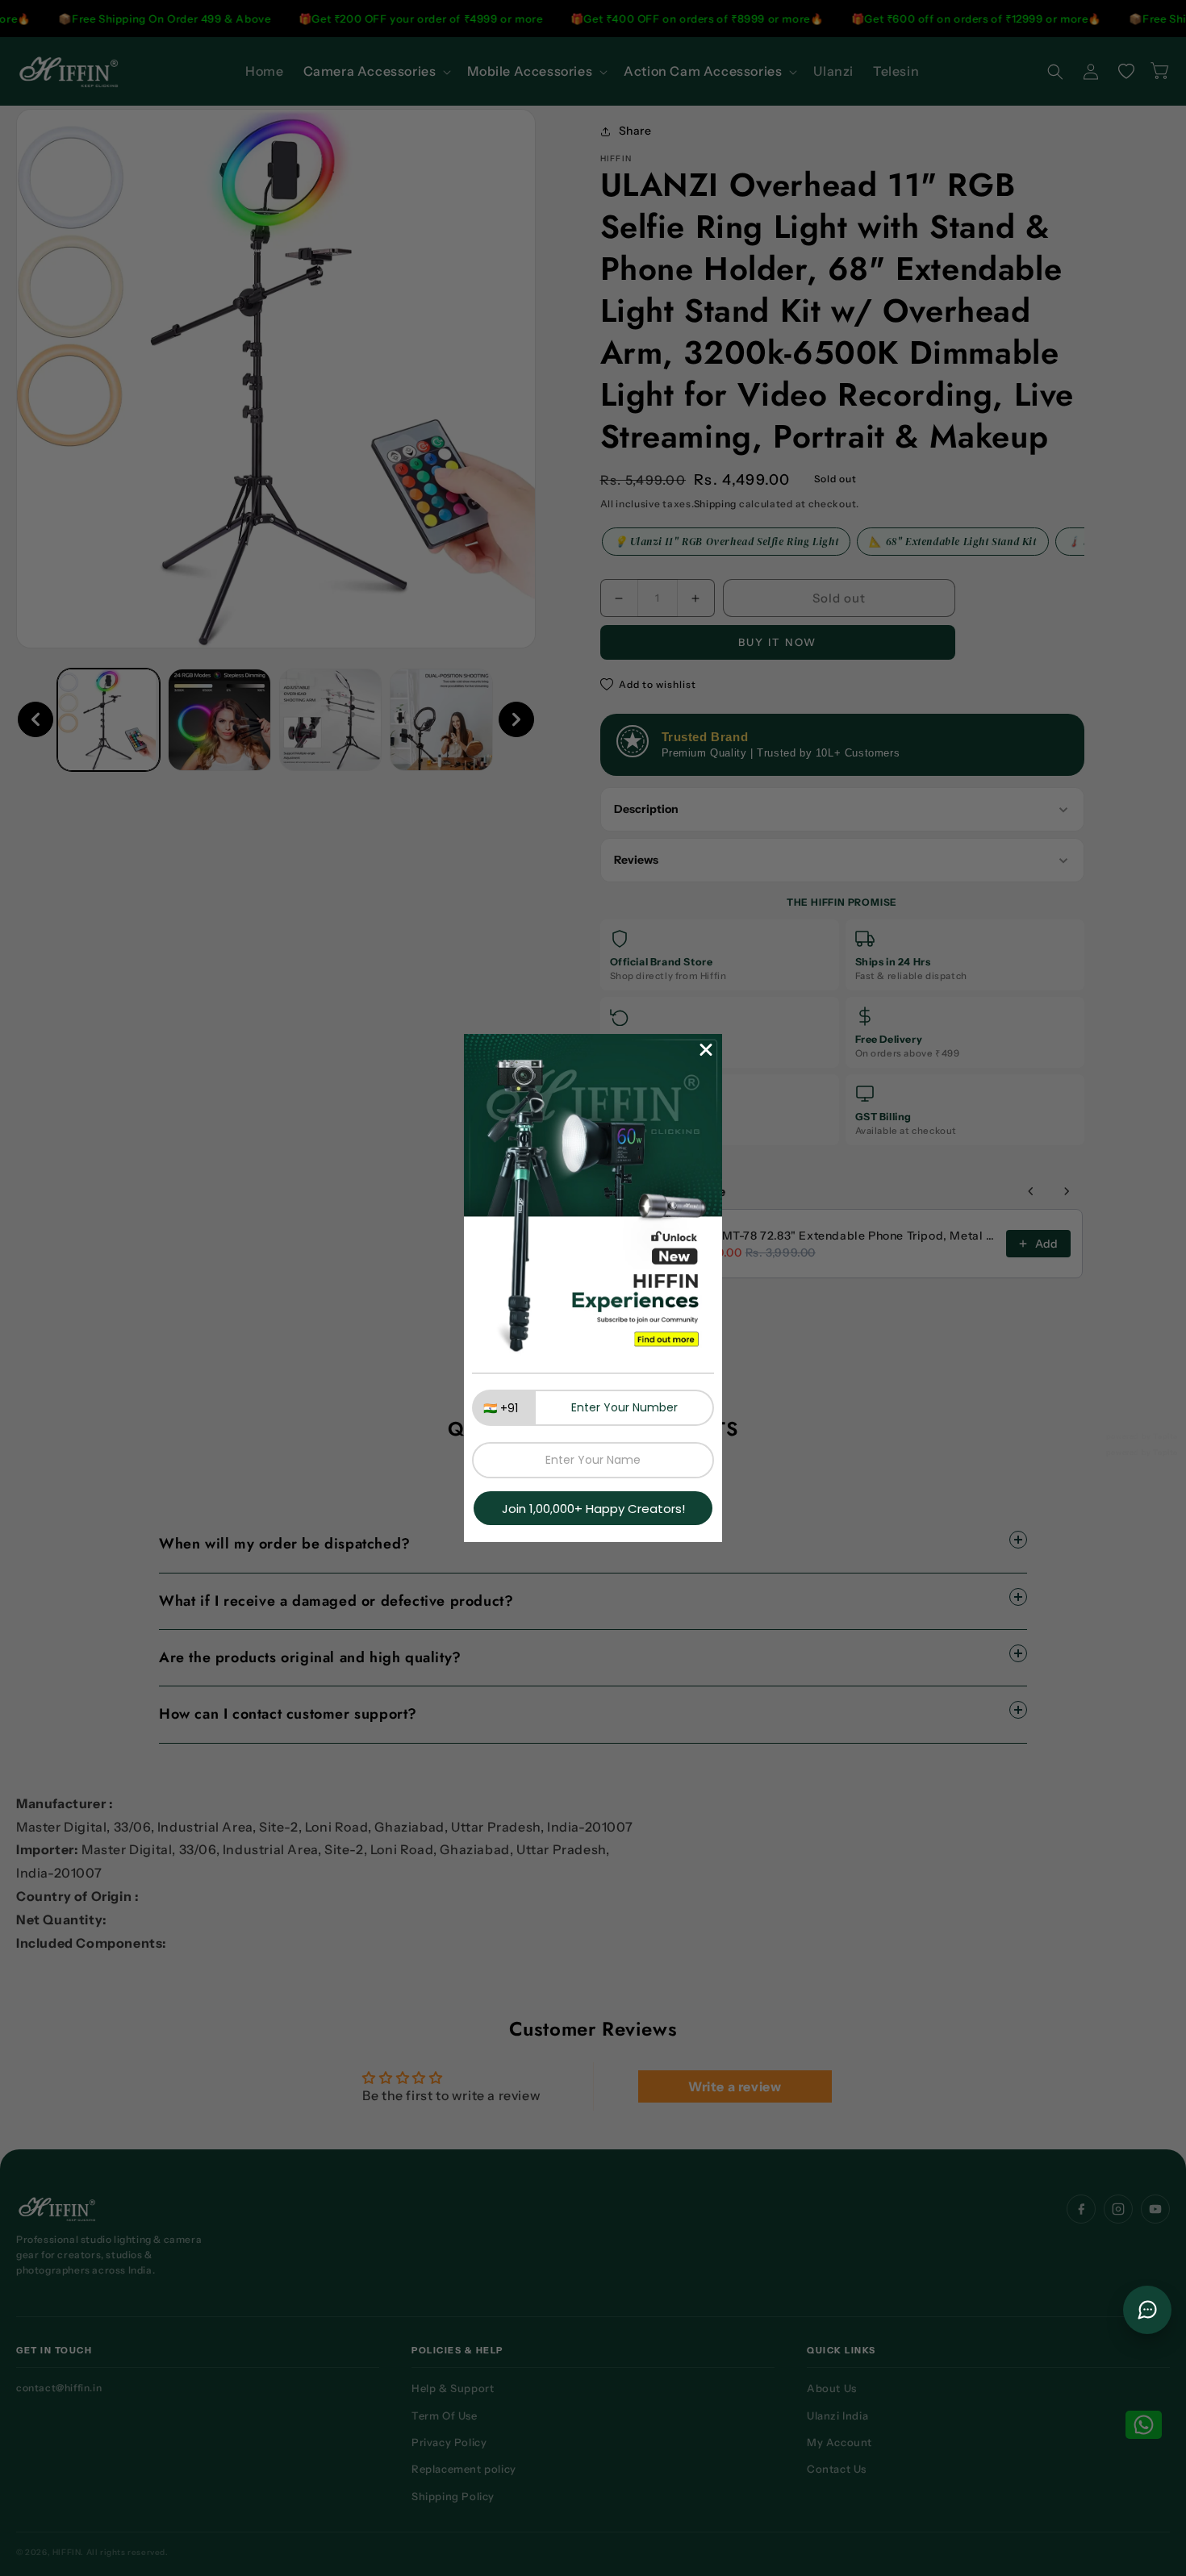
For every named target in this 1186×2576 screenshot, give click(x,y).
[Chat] (1147, 2310)
